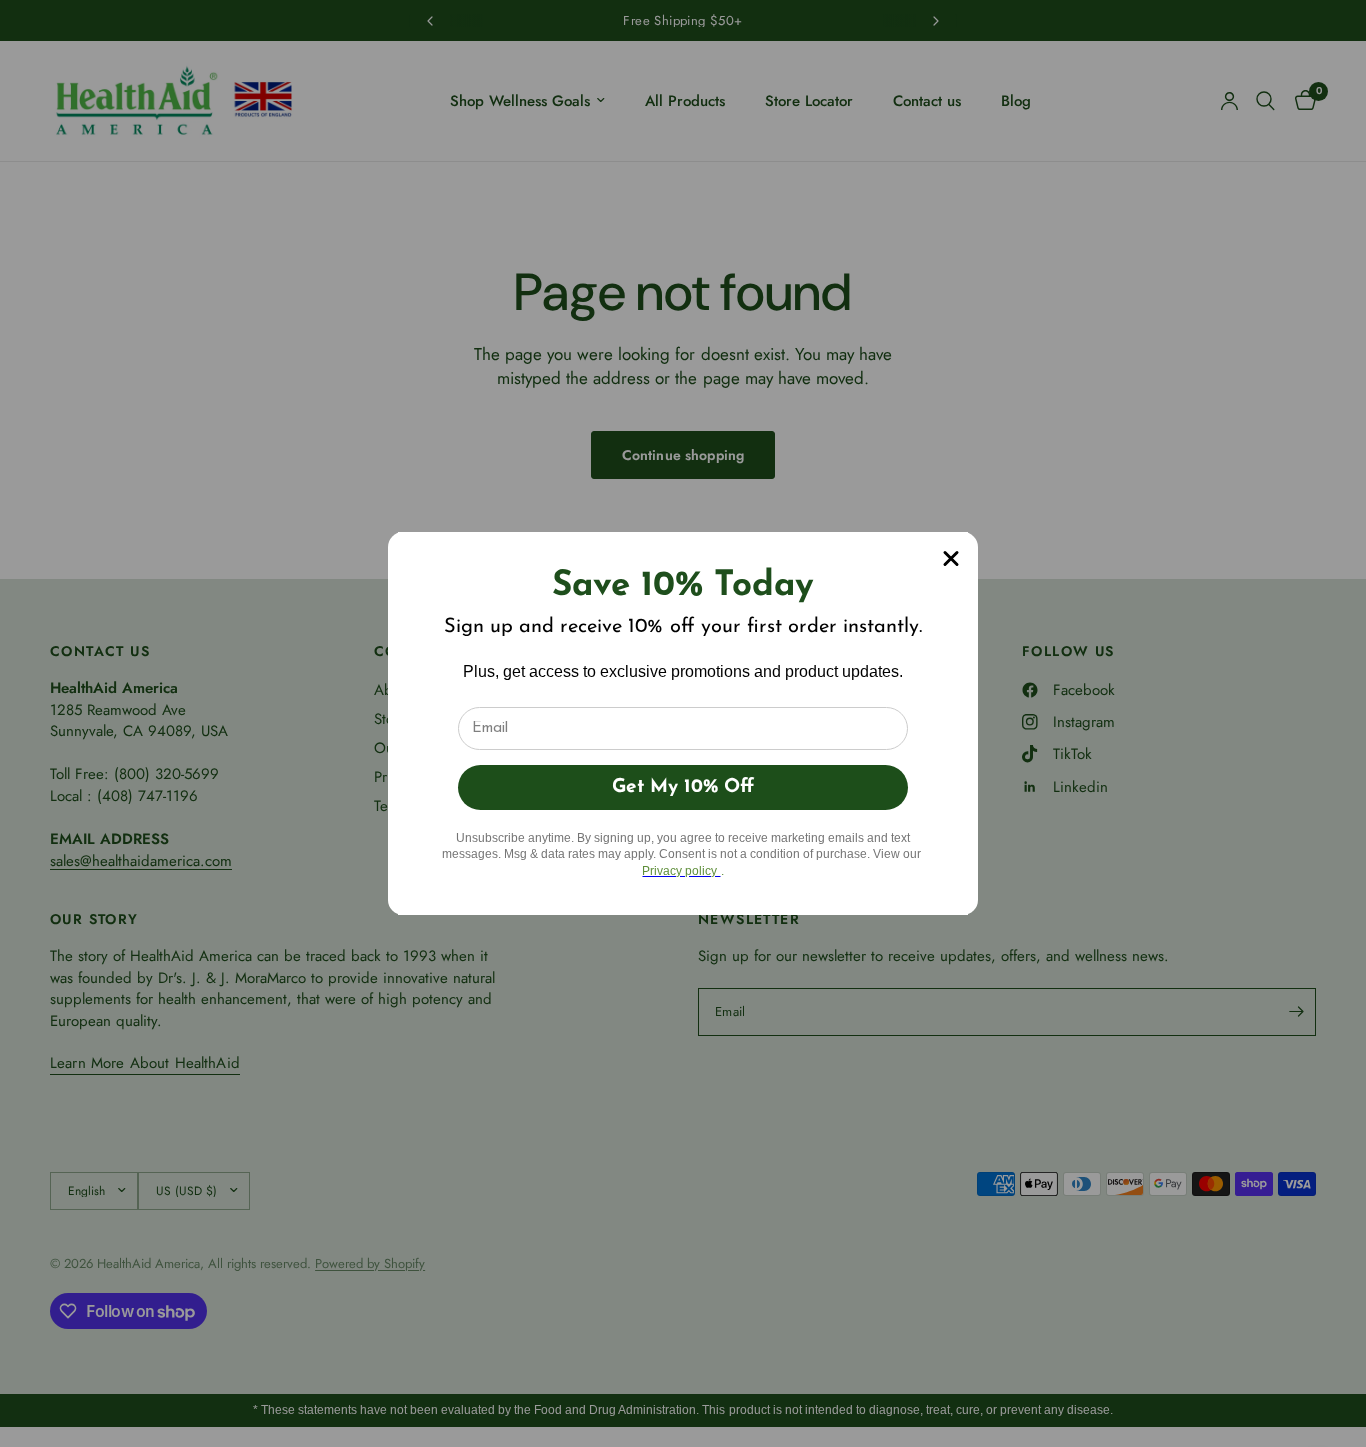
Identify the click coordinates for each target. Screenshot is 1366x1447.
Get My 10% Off (683, 787)
